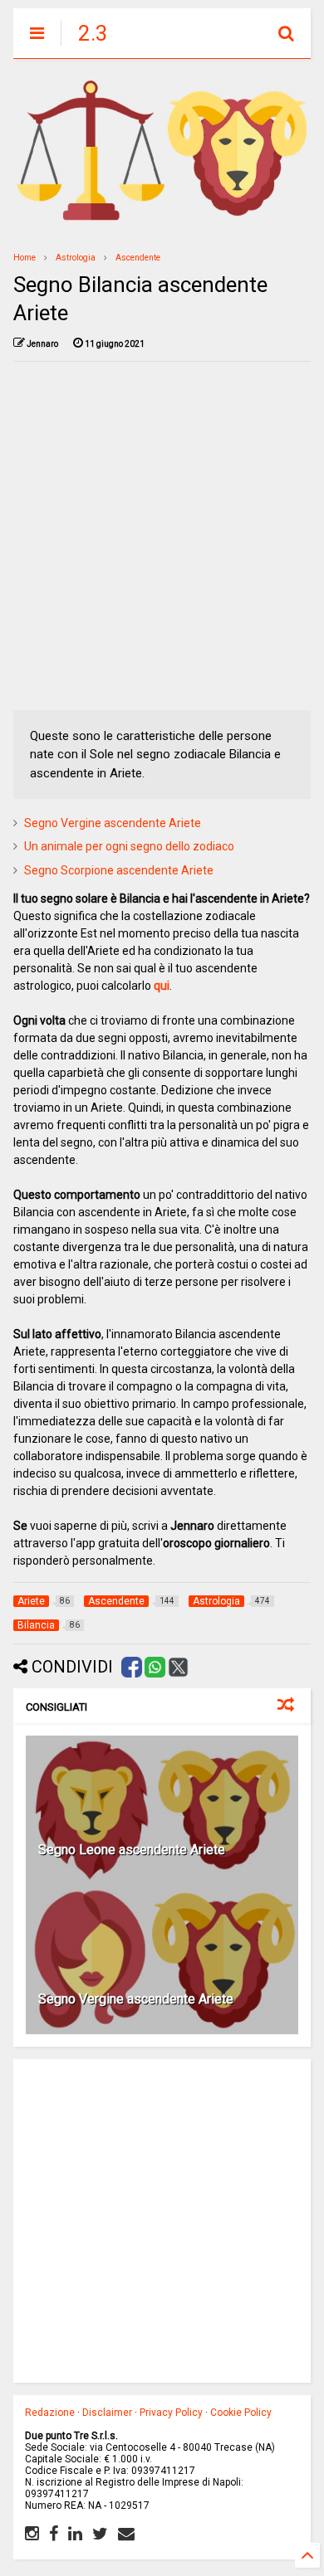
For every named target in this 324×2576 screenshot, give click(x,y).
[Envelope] (126, 2534)
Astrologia (76, 258)
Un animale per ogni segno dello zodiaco (129, 846)
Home (25, 258)
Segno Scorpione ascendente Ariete (119, 870)
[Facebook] (54, 2534)
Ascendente (138, 258)
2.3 (93, 33)
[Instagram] (32, 2534)
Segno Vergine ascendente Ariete (113, 823)
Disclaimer (107, 2413)
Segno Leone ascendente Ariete (132, 1850)
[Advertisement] (162, 536)
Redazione (50, 2413)
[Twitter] (100, 2534)
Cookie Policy (241, 2413)
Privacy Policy (171, 2413)
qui (162, 986)
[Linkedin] (75, 2534)
